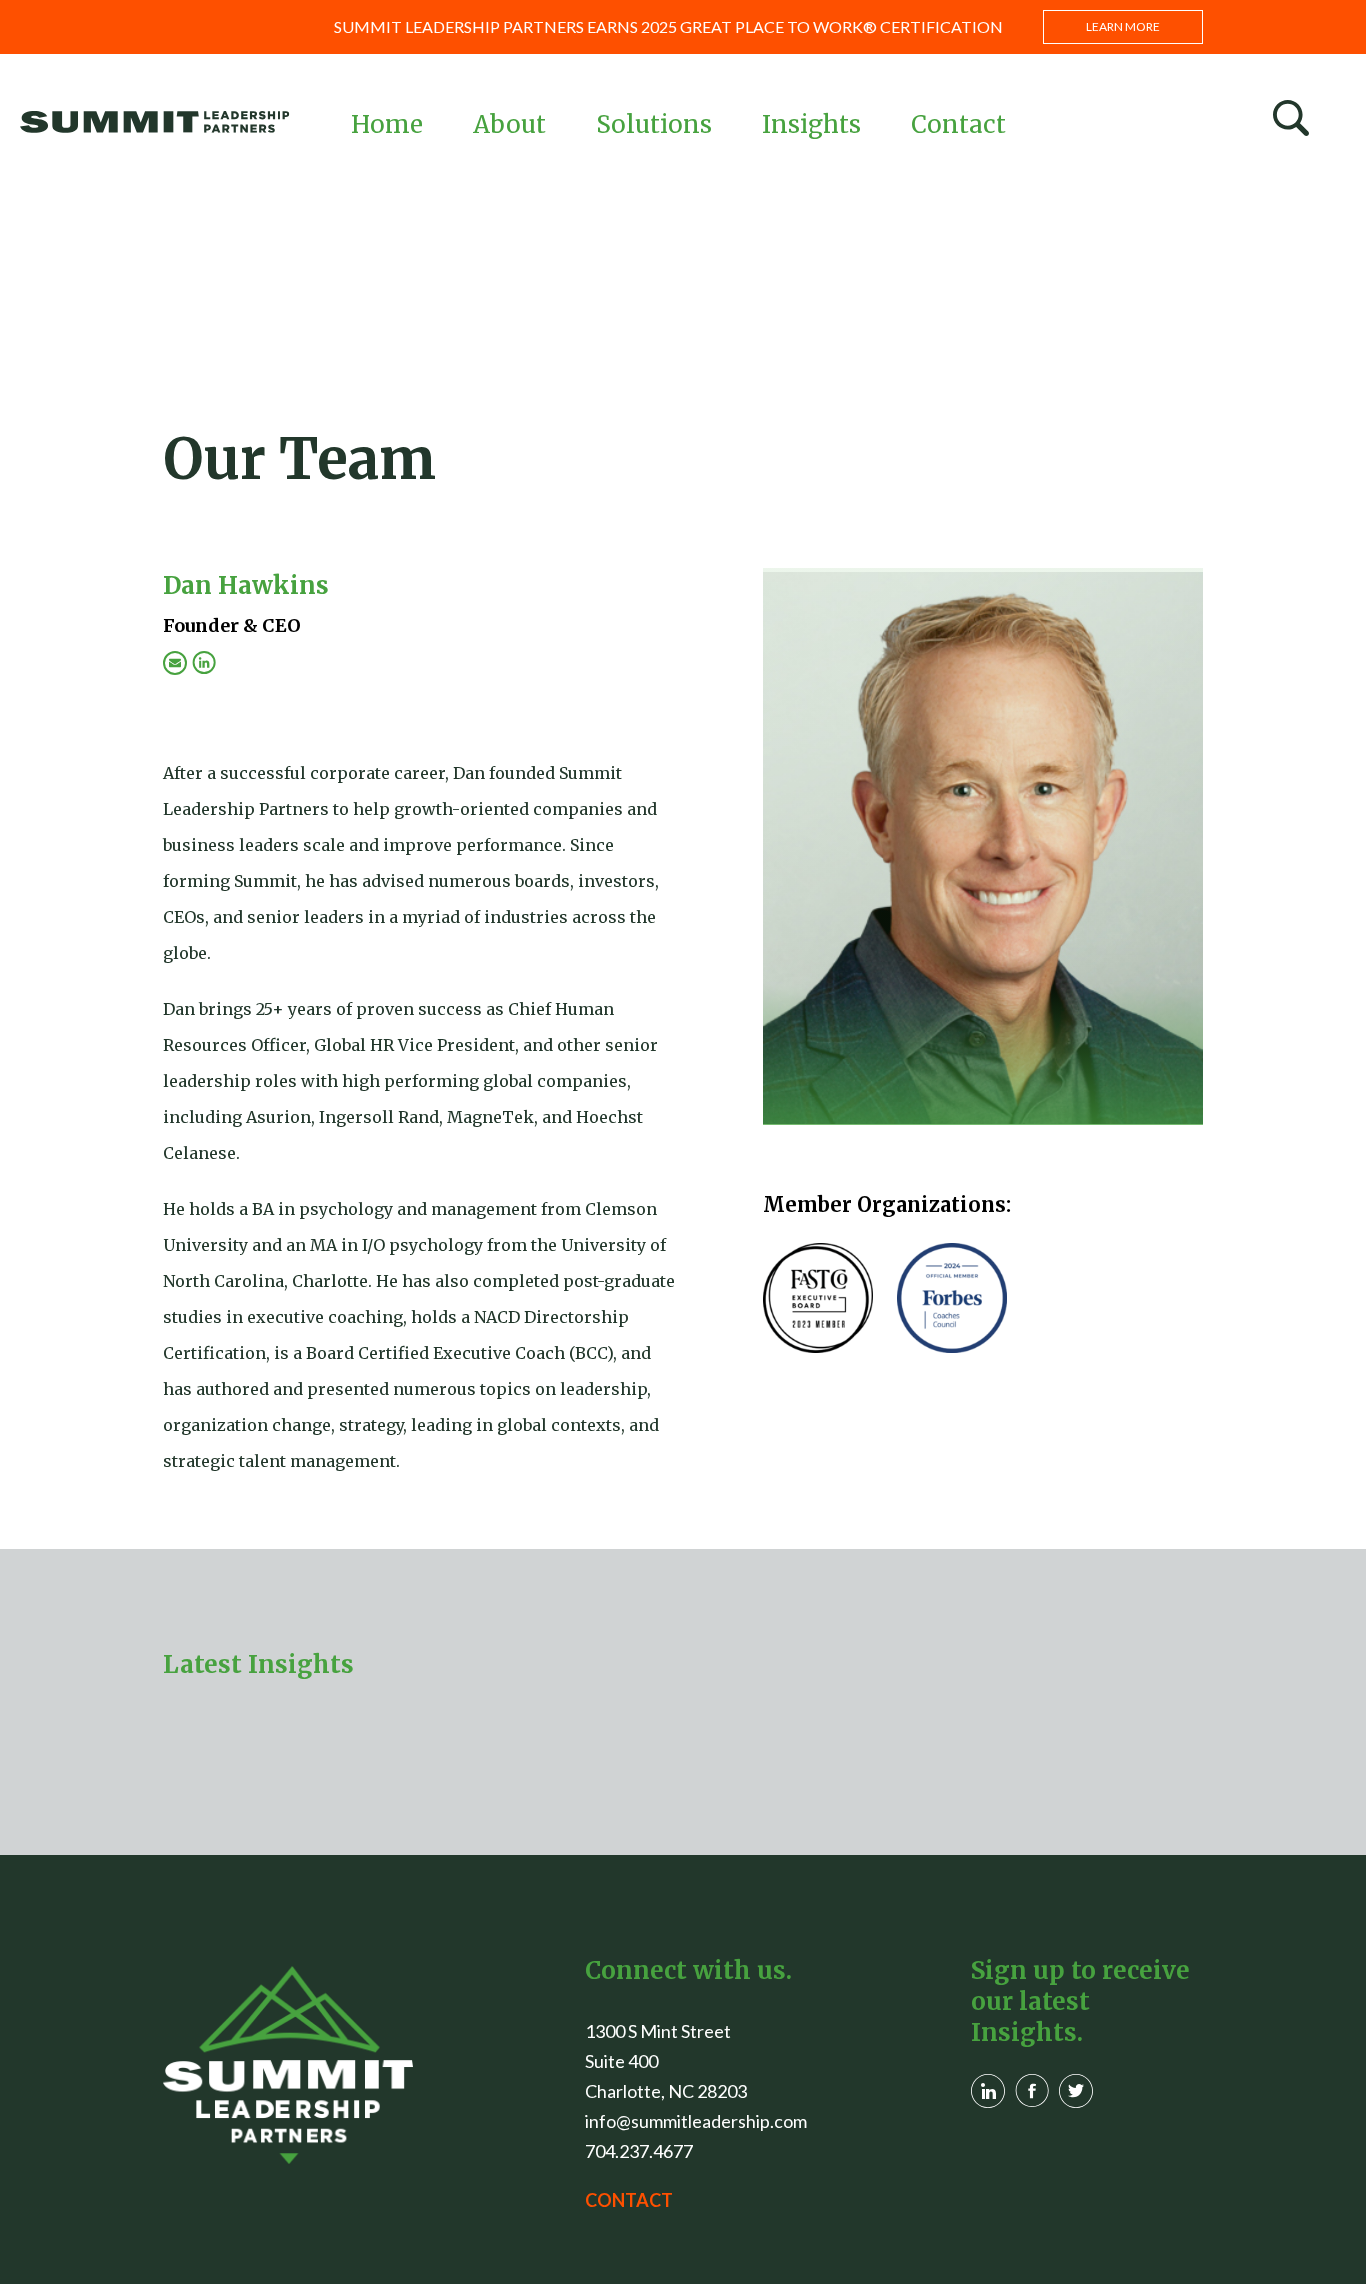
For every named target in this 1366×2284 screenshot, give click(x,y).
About (509, 124)
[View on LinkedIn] (204, 663)
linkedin (988, 2091)
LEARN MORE (1123, 26)
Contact (958, 124)
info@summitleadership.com (696, 2121)
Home (387, 124)
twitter (1076, 2091)
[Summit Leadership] (155, 121)
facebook (1032, 2091)
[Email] (175, 663)
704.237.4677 (639, 2151)
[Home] (288, 2065)
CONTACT (629, 2200)
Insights (811, 124)
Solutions (654, 124)
